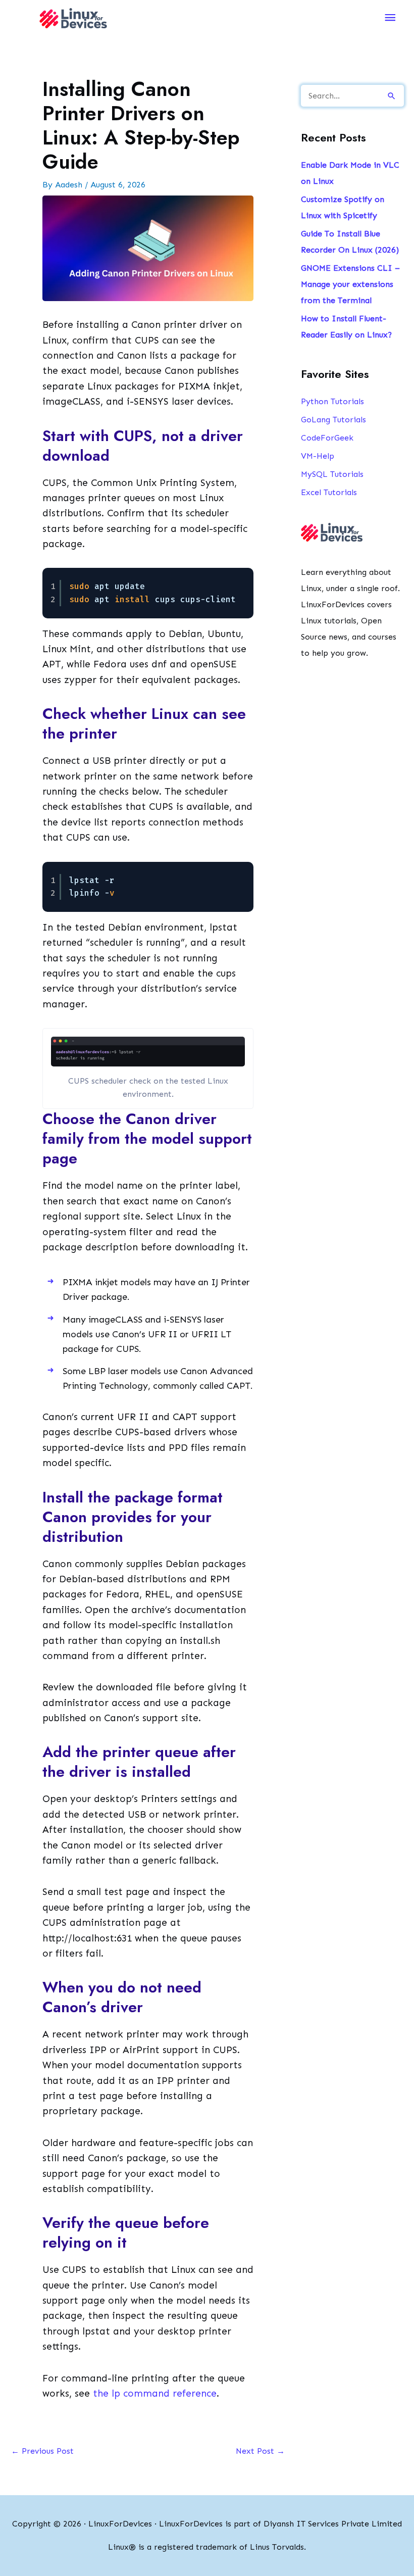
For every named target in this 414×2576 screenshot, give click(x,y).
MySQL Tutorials (332, 474)
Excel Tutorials (329, 492)
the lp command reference (155, 2393)
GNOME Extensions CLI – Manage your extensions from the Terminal (350, 284)
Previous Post (42, 2451)
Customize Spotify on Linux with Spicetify (343, 207)
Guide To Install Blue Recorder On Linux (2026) (350, 242)
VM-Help (318, 456)
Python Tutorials (332, 401)
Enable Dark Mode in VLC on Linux (350, 173)
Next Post (260, 2451)
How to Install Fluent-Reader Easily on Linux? (346, 327)
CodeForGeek (327, 438)
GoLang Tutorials (333, 420)
